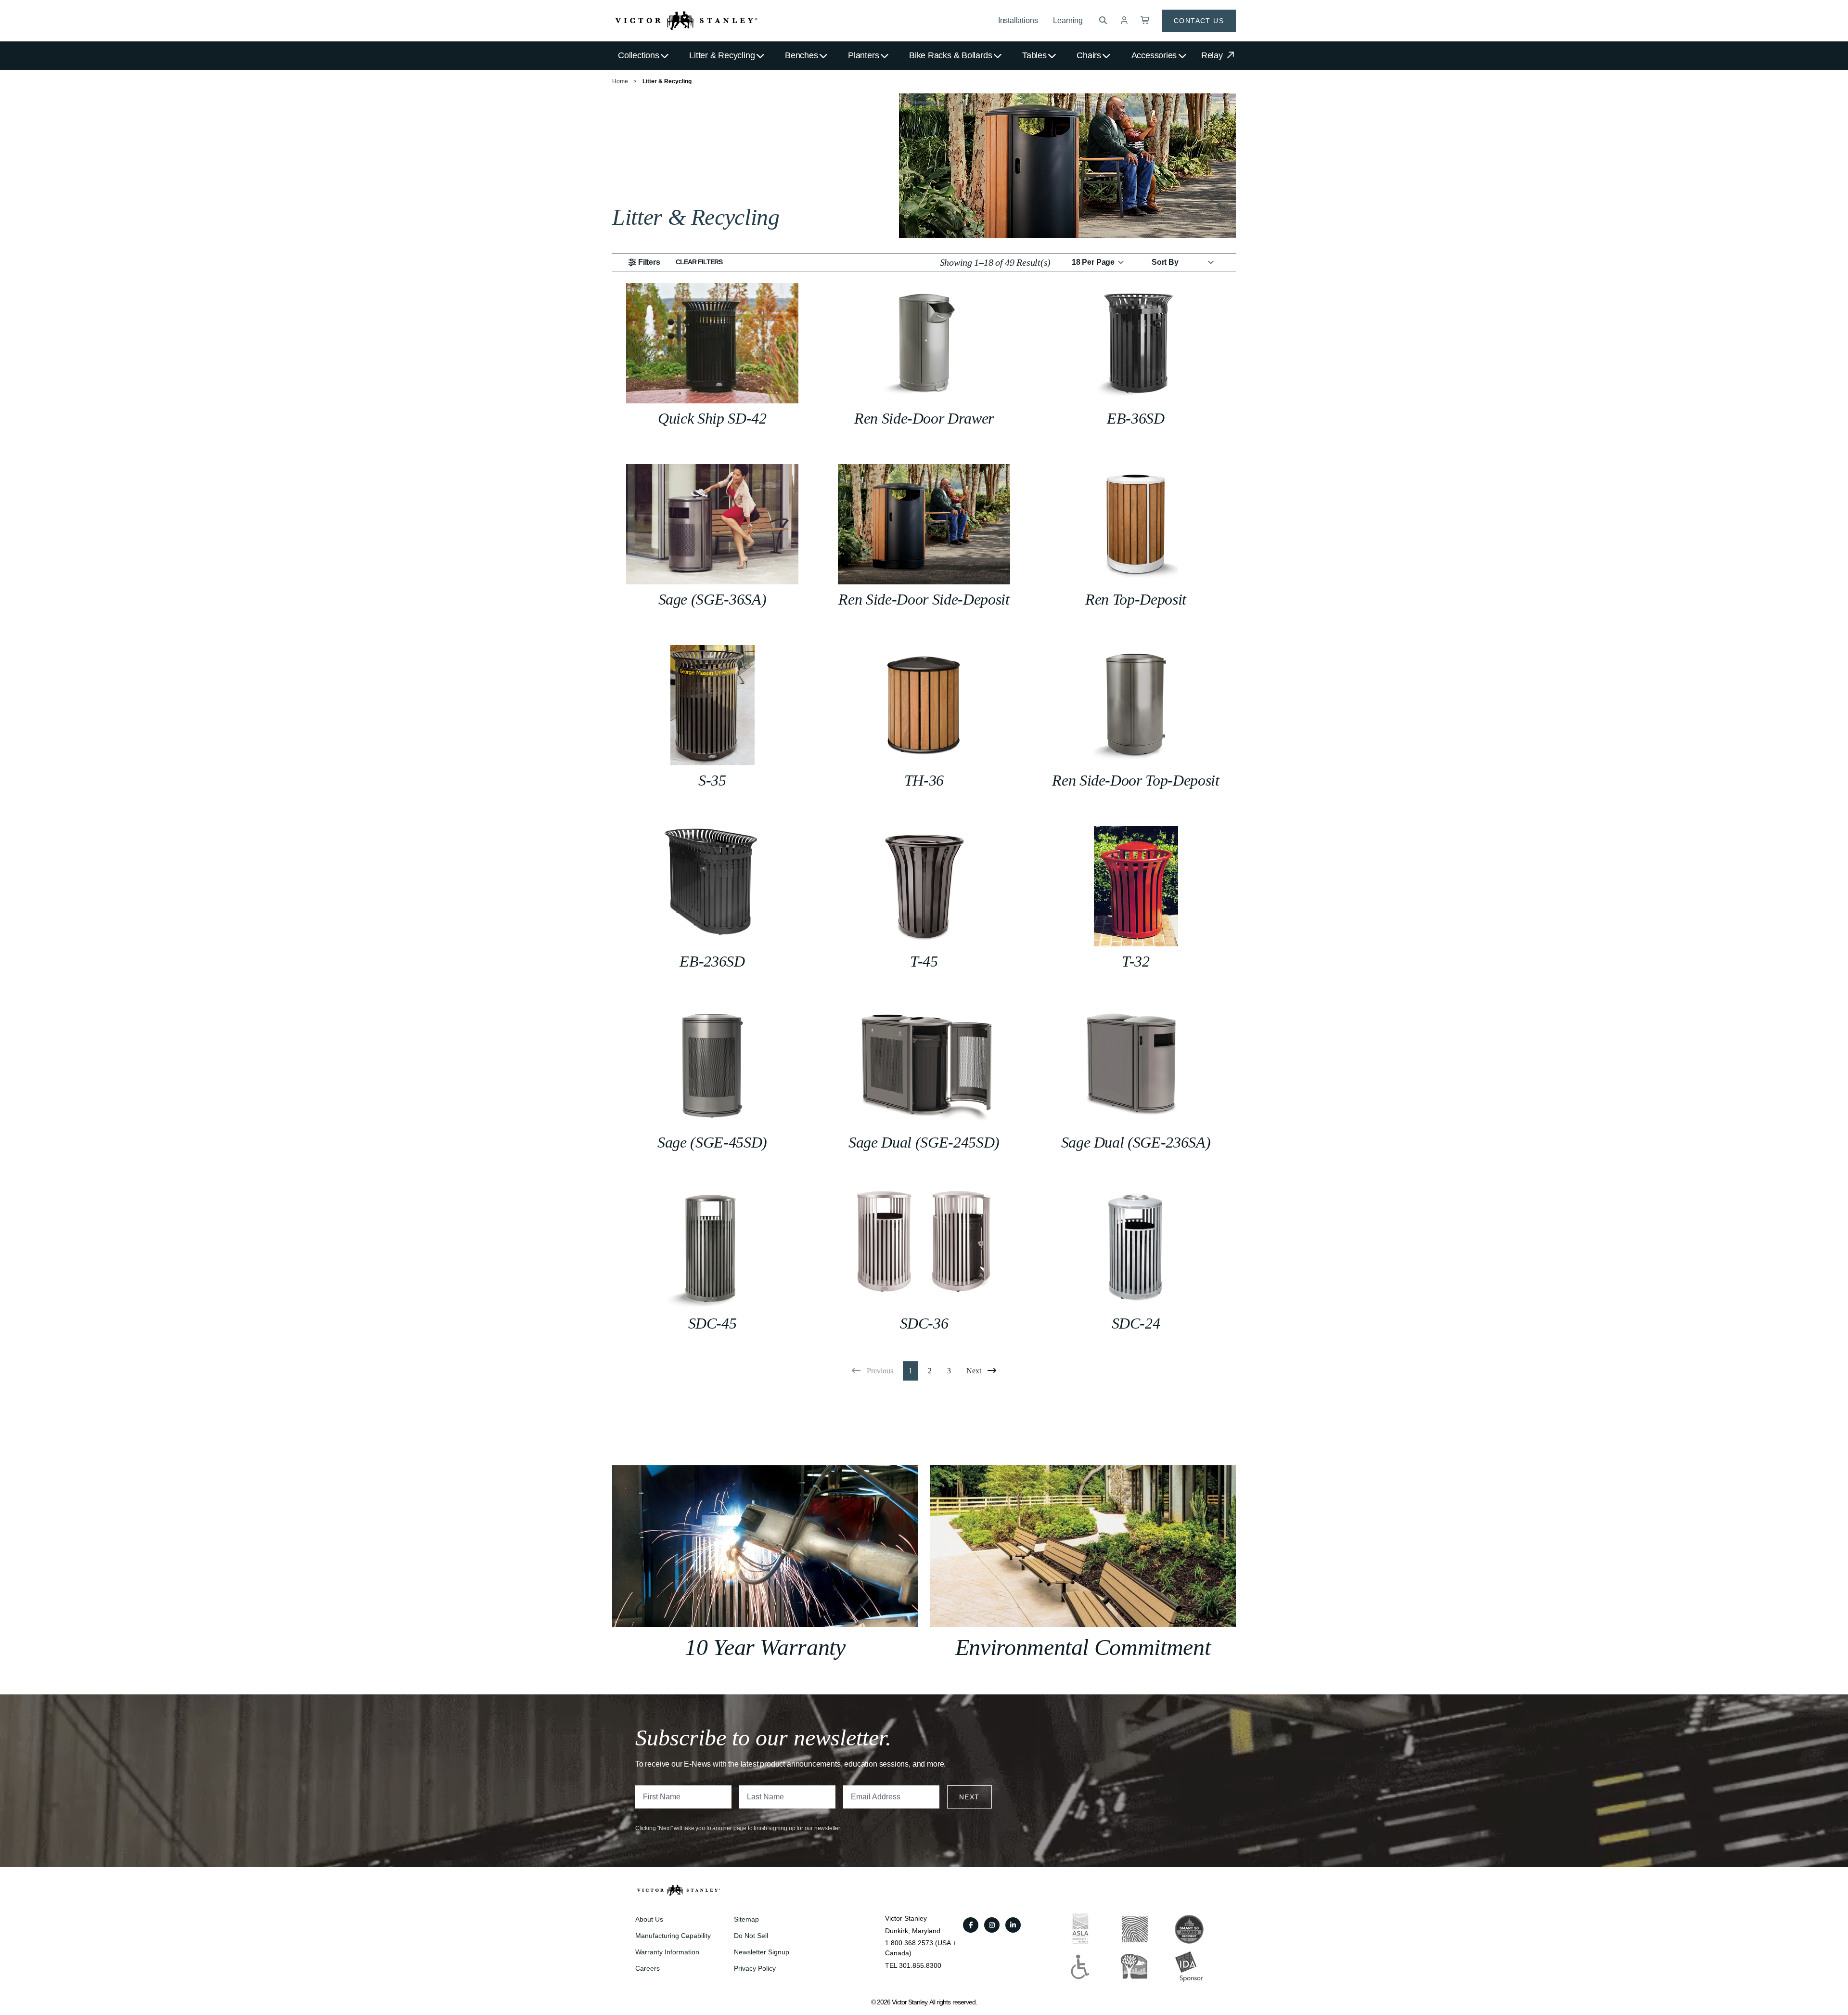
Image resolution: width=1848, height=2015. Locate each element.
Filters (649, 262)
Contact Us (1199, 21)
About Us (649, 1919)
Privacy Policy (755, 1968)
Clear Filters (699, 262)
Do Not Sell (751, 1936)
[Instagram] (992, 1925)
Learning (1068, 20)
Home (620, 81)
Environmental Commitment (1083, 1647)
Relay (1213, 55)
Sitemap (746, 1919)
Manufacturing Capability (673, 1936)
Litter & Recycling (722, 55)
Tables (1034, 55)
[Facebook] (971, 1925)
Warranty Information (667, 1952)
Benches (801, 55)
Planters (863, 55)
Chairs (1089, 55)
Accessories (1154, 55)
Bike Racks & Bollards (950, 55)
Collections (639, 55)
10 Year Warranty (765, 1647)
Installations (1018, 20)
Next (969, 1797)
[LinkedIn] (1013, 1925)
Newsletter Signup (762, 1952)
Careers (648, 1968)
